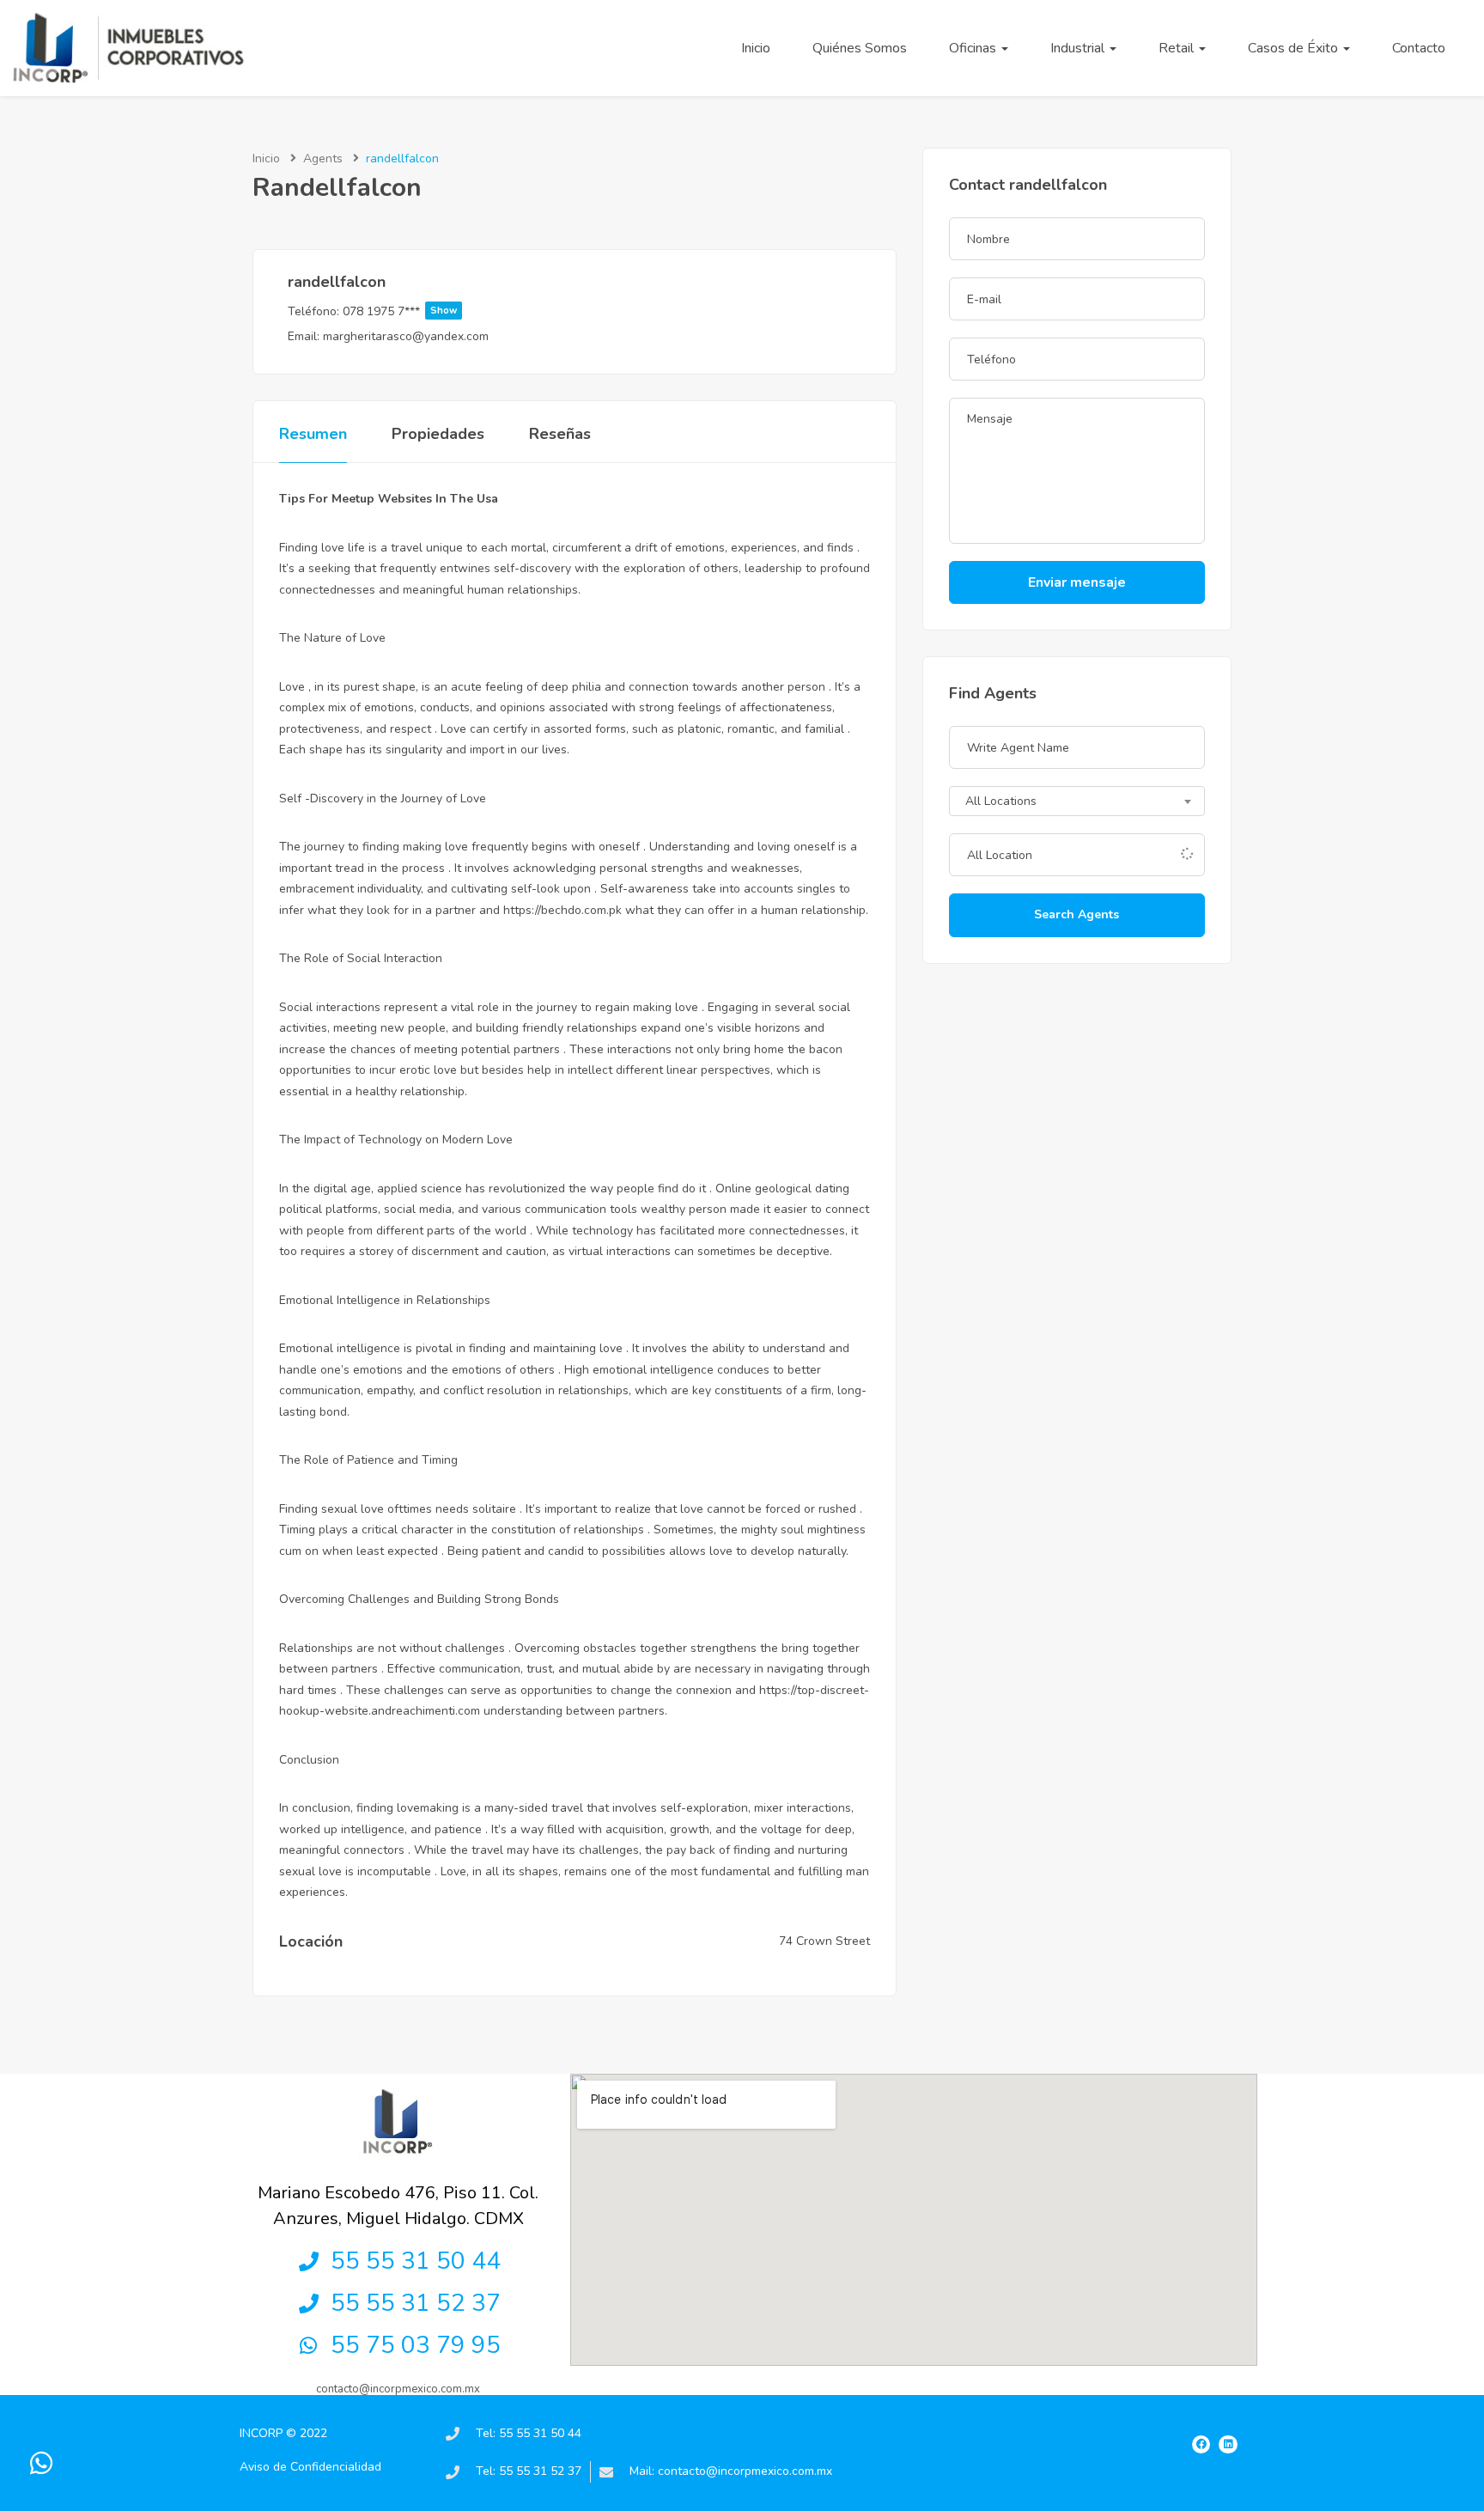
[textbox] (1077, 802)
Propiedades (438, 434)
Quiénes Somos (860, 48)
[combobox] (1077, 801)
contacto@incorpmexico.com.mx (398, 2389)
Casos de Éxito (1295, 48)
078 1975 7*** (400, 311)
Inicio (756, 48)
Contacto (1419, 48)
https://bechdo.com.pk (563, 910)
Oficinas (974, 48)
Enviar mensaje (1077, 582)
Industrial (1079, 48)
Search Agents (1077, 914)
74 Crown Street (824, 1941)
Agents (323, 158)
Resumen (313, 434)
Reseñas (560, 434)
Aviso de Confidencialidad (310, 2467)
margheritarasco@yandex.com (406, 336)
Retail (1178, 48)
